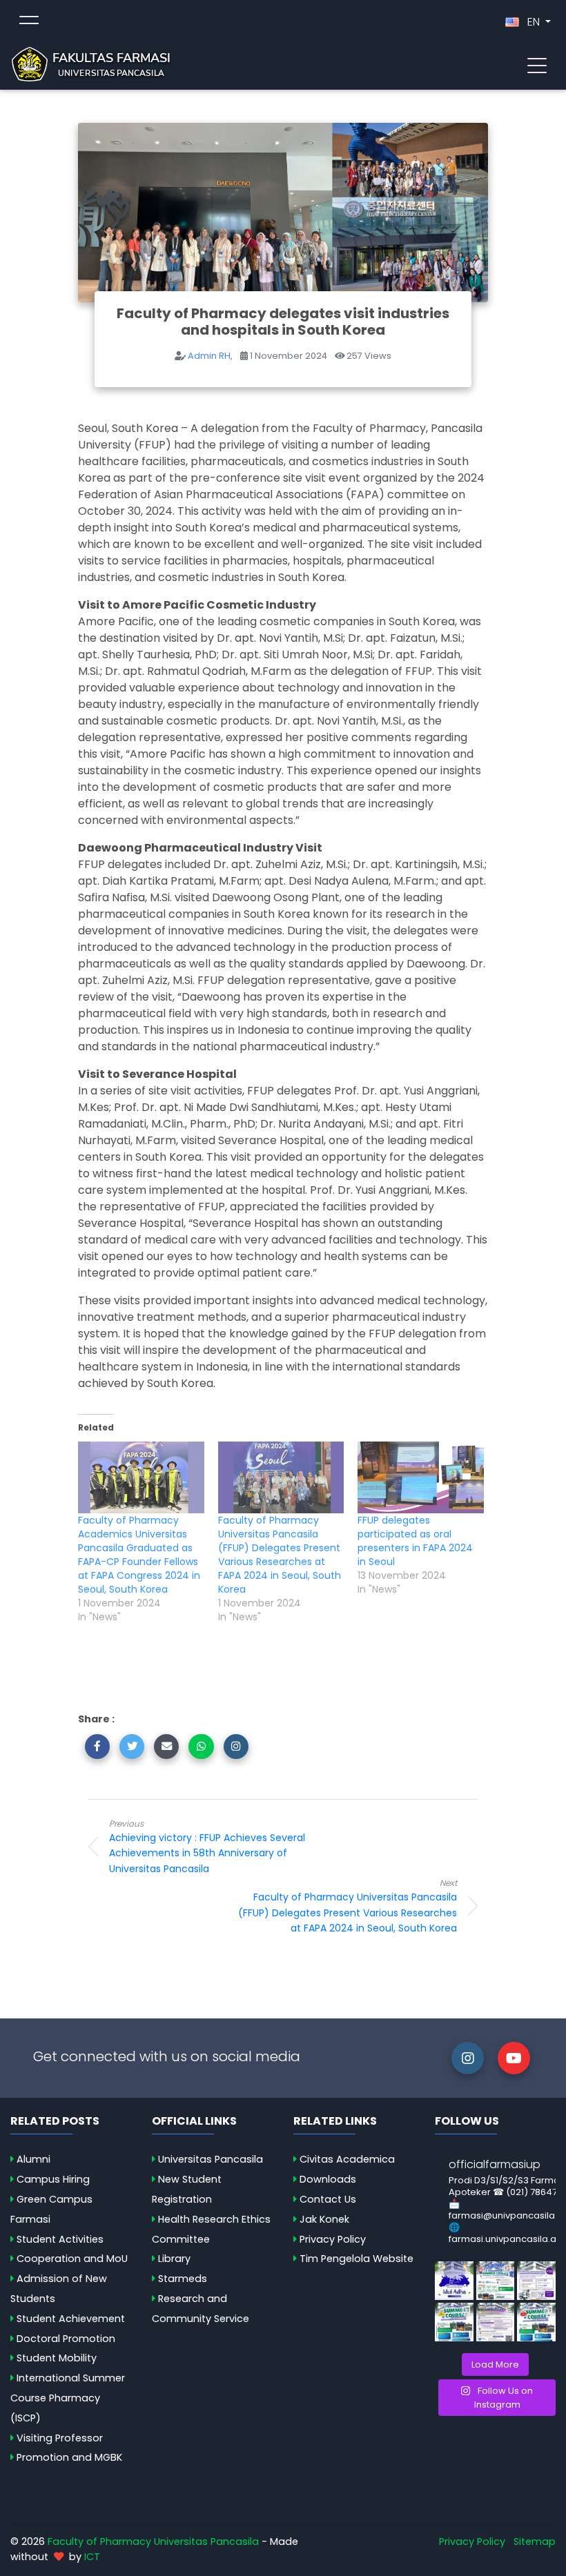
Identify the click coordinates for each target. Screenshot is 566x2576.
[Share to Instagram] (236, 1747)
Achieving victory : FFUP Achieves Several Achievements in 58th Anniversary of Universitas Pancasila (207, 1847)
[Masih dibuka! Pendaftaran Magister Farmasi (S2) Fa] (536, 2281)
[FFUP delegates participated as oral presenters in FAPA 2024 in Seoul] (421, 1477)
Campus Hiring (53, 2179)
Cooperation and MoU (72, 2259)
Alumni (33, 2159)
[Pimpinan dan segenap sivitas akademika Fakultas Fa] (454, 2281)
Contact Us (328, 2199)
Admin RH (209, 356)
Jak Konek (324, 2219)
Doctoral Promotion (66, 2339)
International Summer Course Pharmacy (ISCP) (68, 2398)
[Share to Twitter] (132, 1747)
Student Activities (60, 2239)
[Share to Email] (166, 1747)
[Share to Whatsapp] (201, 1747)
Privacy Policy (333, 2239)
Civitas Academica (347, 2159)
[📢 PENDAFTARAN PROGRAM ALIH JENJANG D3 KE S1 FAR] (496, 2322)
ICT (92, 2557)
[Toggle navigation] (537, 64)
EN (534, 22)
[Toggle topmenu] (29, 22)
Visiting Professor (60, 2438)
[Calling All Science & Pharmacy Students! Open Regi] (496, 2281)
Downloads (328, 2179)
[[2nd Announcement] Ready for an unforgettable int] (454, 2322)
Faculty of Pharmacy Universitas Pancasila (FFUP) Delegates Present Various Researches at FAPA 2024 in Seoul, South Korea (280, 1555)
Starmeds (183, 2279)
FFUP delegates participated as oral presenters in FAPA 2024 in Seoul (415, 1541)
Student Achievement (71, 2319)
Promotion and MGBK (69, 2457)
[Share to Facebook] (97, 1747)
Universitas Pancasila (211, 2159)
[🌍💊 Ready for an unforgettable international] (536, 2322)
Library (174, 2259)
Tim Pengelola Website (357, 2259)
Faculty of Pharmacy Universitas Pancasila (153, 2541)
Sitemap (535, 2541)
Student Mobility (57, 2358)
